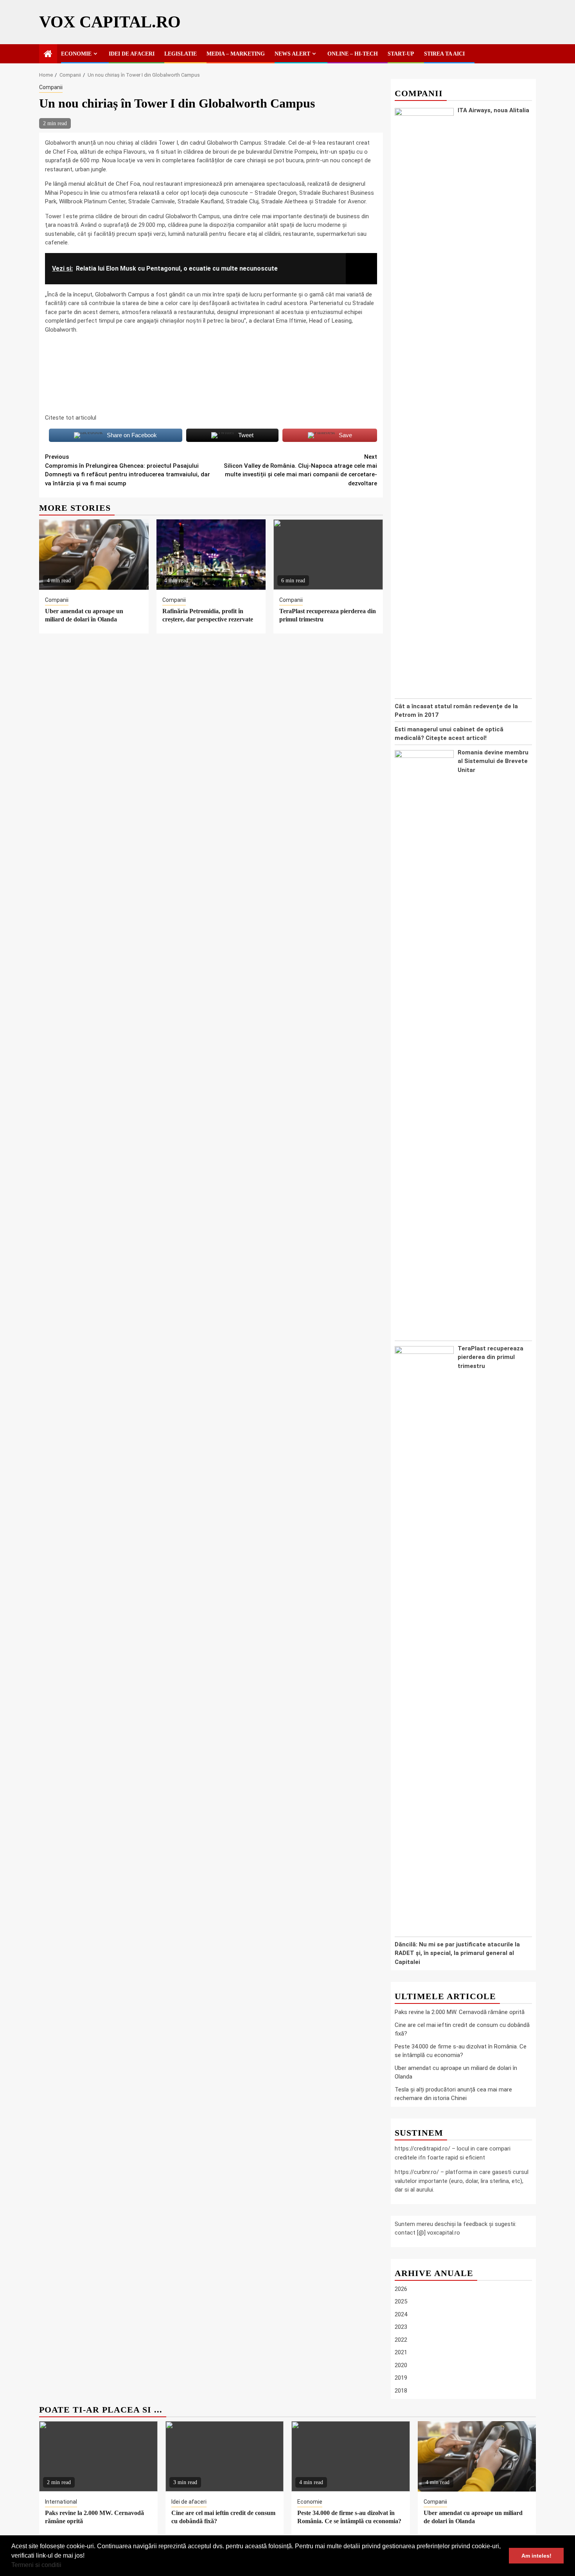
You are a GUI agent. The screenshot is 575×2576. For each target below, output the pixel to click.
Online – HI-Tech (353, 54)
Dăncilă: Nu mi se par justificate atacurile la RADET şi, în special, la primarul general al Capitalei (457, 1953)
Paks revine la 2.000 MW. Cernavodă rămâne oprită (460, 2012)
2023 (401, 2327)
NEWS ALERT (292, 54)
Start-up (401, 54)
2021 (401, 2353)
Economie (76, 54)
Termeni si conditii (36, 2565)
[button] (64, 2566)
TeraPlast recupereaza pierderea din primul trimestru (491, 1357)
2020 (401, 2365)
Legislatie (181, 54)
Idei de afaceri (132, 54)
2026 (401, 2289)
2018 (401, 2391)
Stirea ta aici (444, 54)
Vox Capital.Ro (110, 22)
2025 (401, 2302)
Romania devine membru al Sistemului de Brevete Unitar (493, 761)
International (61, 2502)
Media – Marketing (236, 54)
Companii (51, 87)
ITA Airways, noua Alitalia (493, 110)
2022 (401, 2340)
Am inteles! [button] (536, 2556)
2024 (401, 2314)
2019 (401, 2378)
